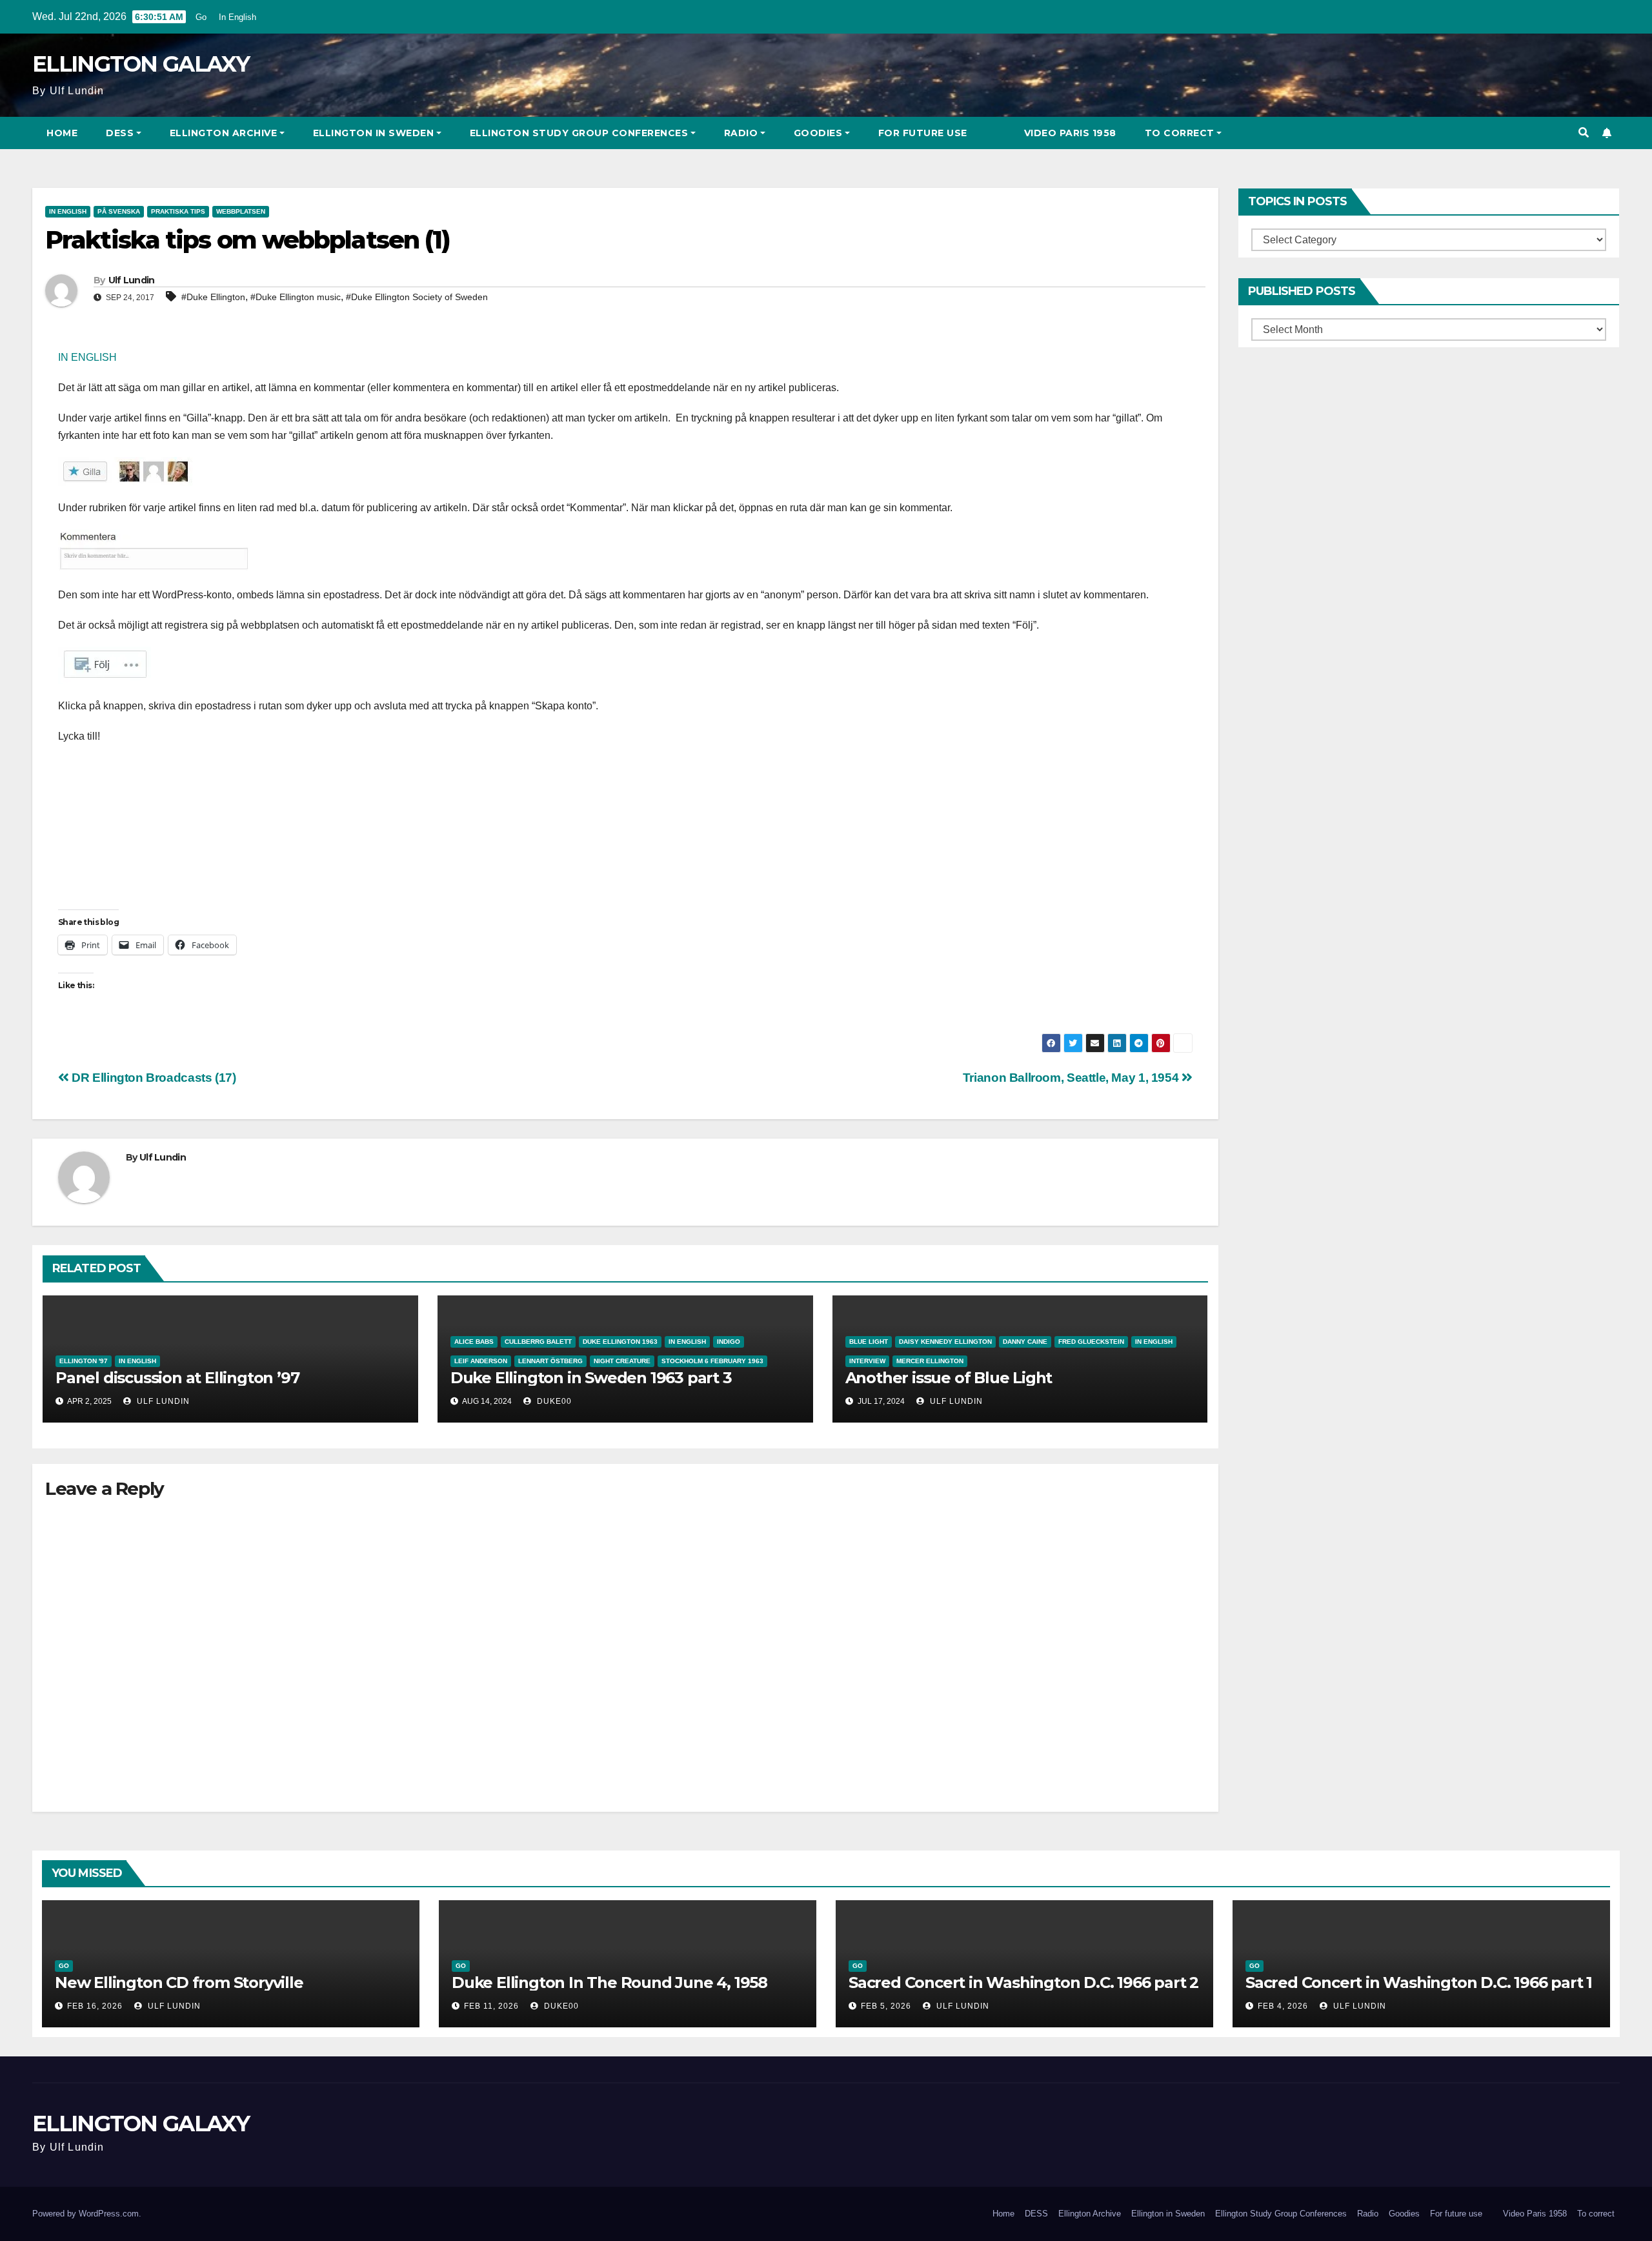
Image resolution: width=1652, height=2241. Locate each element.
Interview (867, 1361)
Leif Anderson (481, 1361)
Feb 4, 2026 (1283, 2006)
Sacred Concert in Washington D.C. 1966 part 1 (1419, 1982)
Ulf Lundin (132, 280)
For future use (923, 133)
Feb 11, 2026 (491, 2006)
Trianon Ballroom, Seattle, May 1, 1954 (1072, 1078)
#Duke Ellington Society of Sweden (417, 297)
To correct (1180, 133)
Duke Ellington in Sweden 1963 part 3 (591, 1378)
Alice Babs (474, 1342)
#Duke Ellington (213, 297)
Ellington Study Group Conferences (579, 133)
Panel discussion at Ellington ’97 (177, 1378)
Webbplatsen (241, 211)
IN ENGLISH (87, 357)
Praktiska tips (178, 211)
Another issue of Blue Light (949, 1378)
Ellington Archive (224, 133)
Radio (741, 133)
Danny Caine (1025, 1342)
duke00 (553, 1401)
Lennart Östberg (550, 1361)
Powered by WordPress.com (86, 2214)
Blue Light (869, 1342)
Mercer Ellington (930, 1361)
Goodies (818, 133)
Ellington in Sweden (374, 133)
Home (62, 133)
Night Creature (622, 1361)
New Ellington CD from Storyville (179, 1982)
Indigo (729, 1342)
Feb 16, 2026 (95, 2006)
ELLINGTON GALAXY (141, 64)
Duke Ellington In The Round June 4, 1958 (609, 1982)
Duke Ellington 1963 (620, 1342)
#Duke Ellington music (296, 297)
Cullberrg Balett (538, 1342)
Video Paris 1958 (1070, 133)
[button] (1584, 133)
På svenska (119, 211)
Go (201, 17)
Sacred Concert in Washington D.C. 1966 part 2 (1023, 1982)
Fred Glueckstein (1091, 1342)
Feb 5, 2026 (886, 2006)
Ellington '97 (84, 1361)
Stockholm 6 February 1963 (712, 1361)
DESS (120, 133)
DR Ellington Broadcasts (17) (153, 1078)
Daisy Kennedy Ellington (945, 1342)
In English (237, 17)
